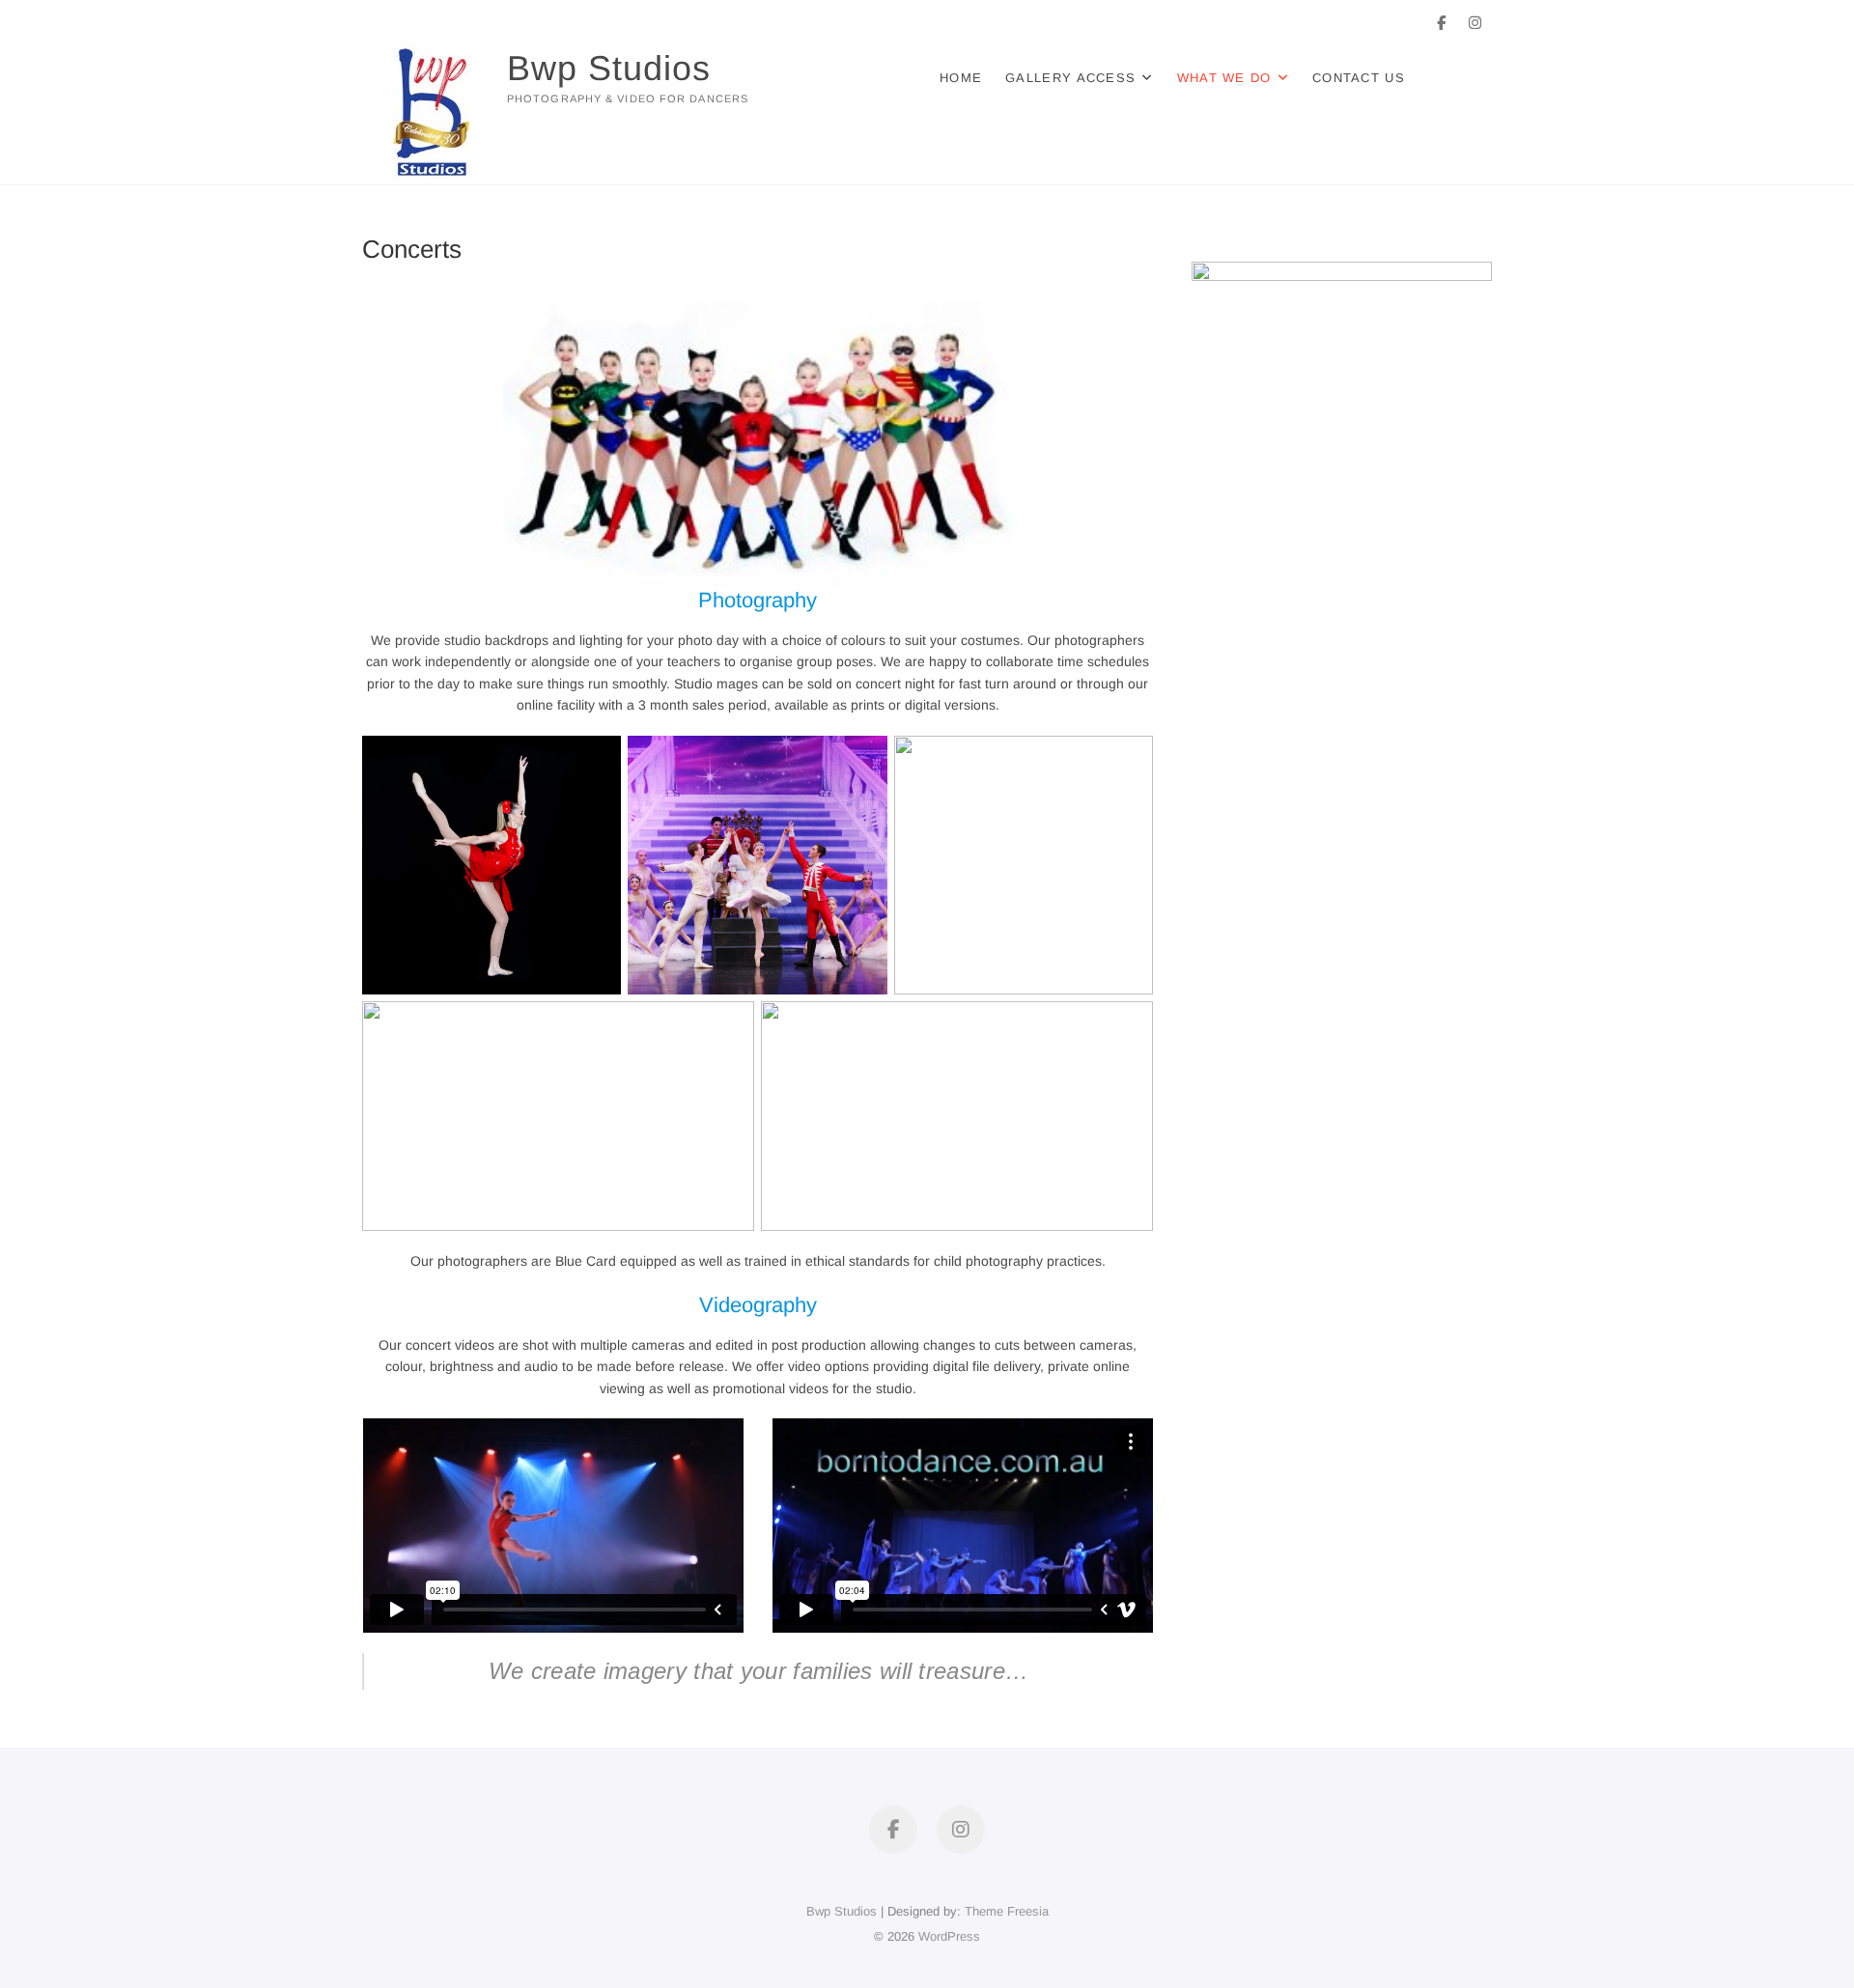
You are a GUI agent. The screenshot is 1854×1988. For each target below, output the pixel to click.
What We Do (1224, 78)
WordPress (949, 1936)
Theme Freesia (1007, 1911)
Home (961, 78)
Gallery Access (1070, 78)
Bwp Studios (609, 68)
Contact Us (1359, 78)
